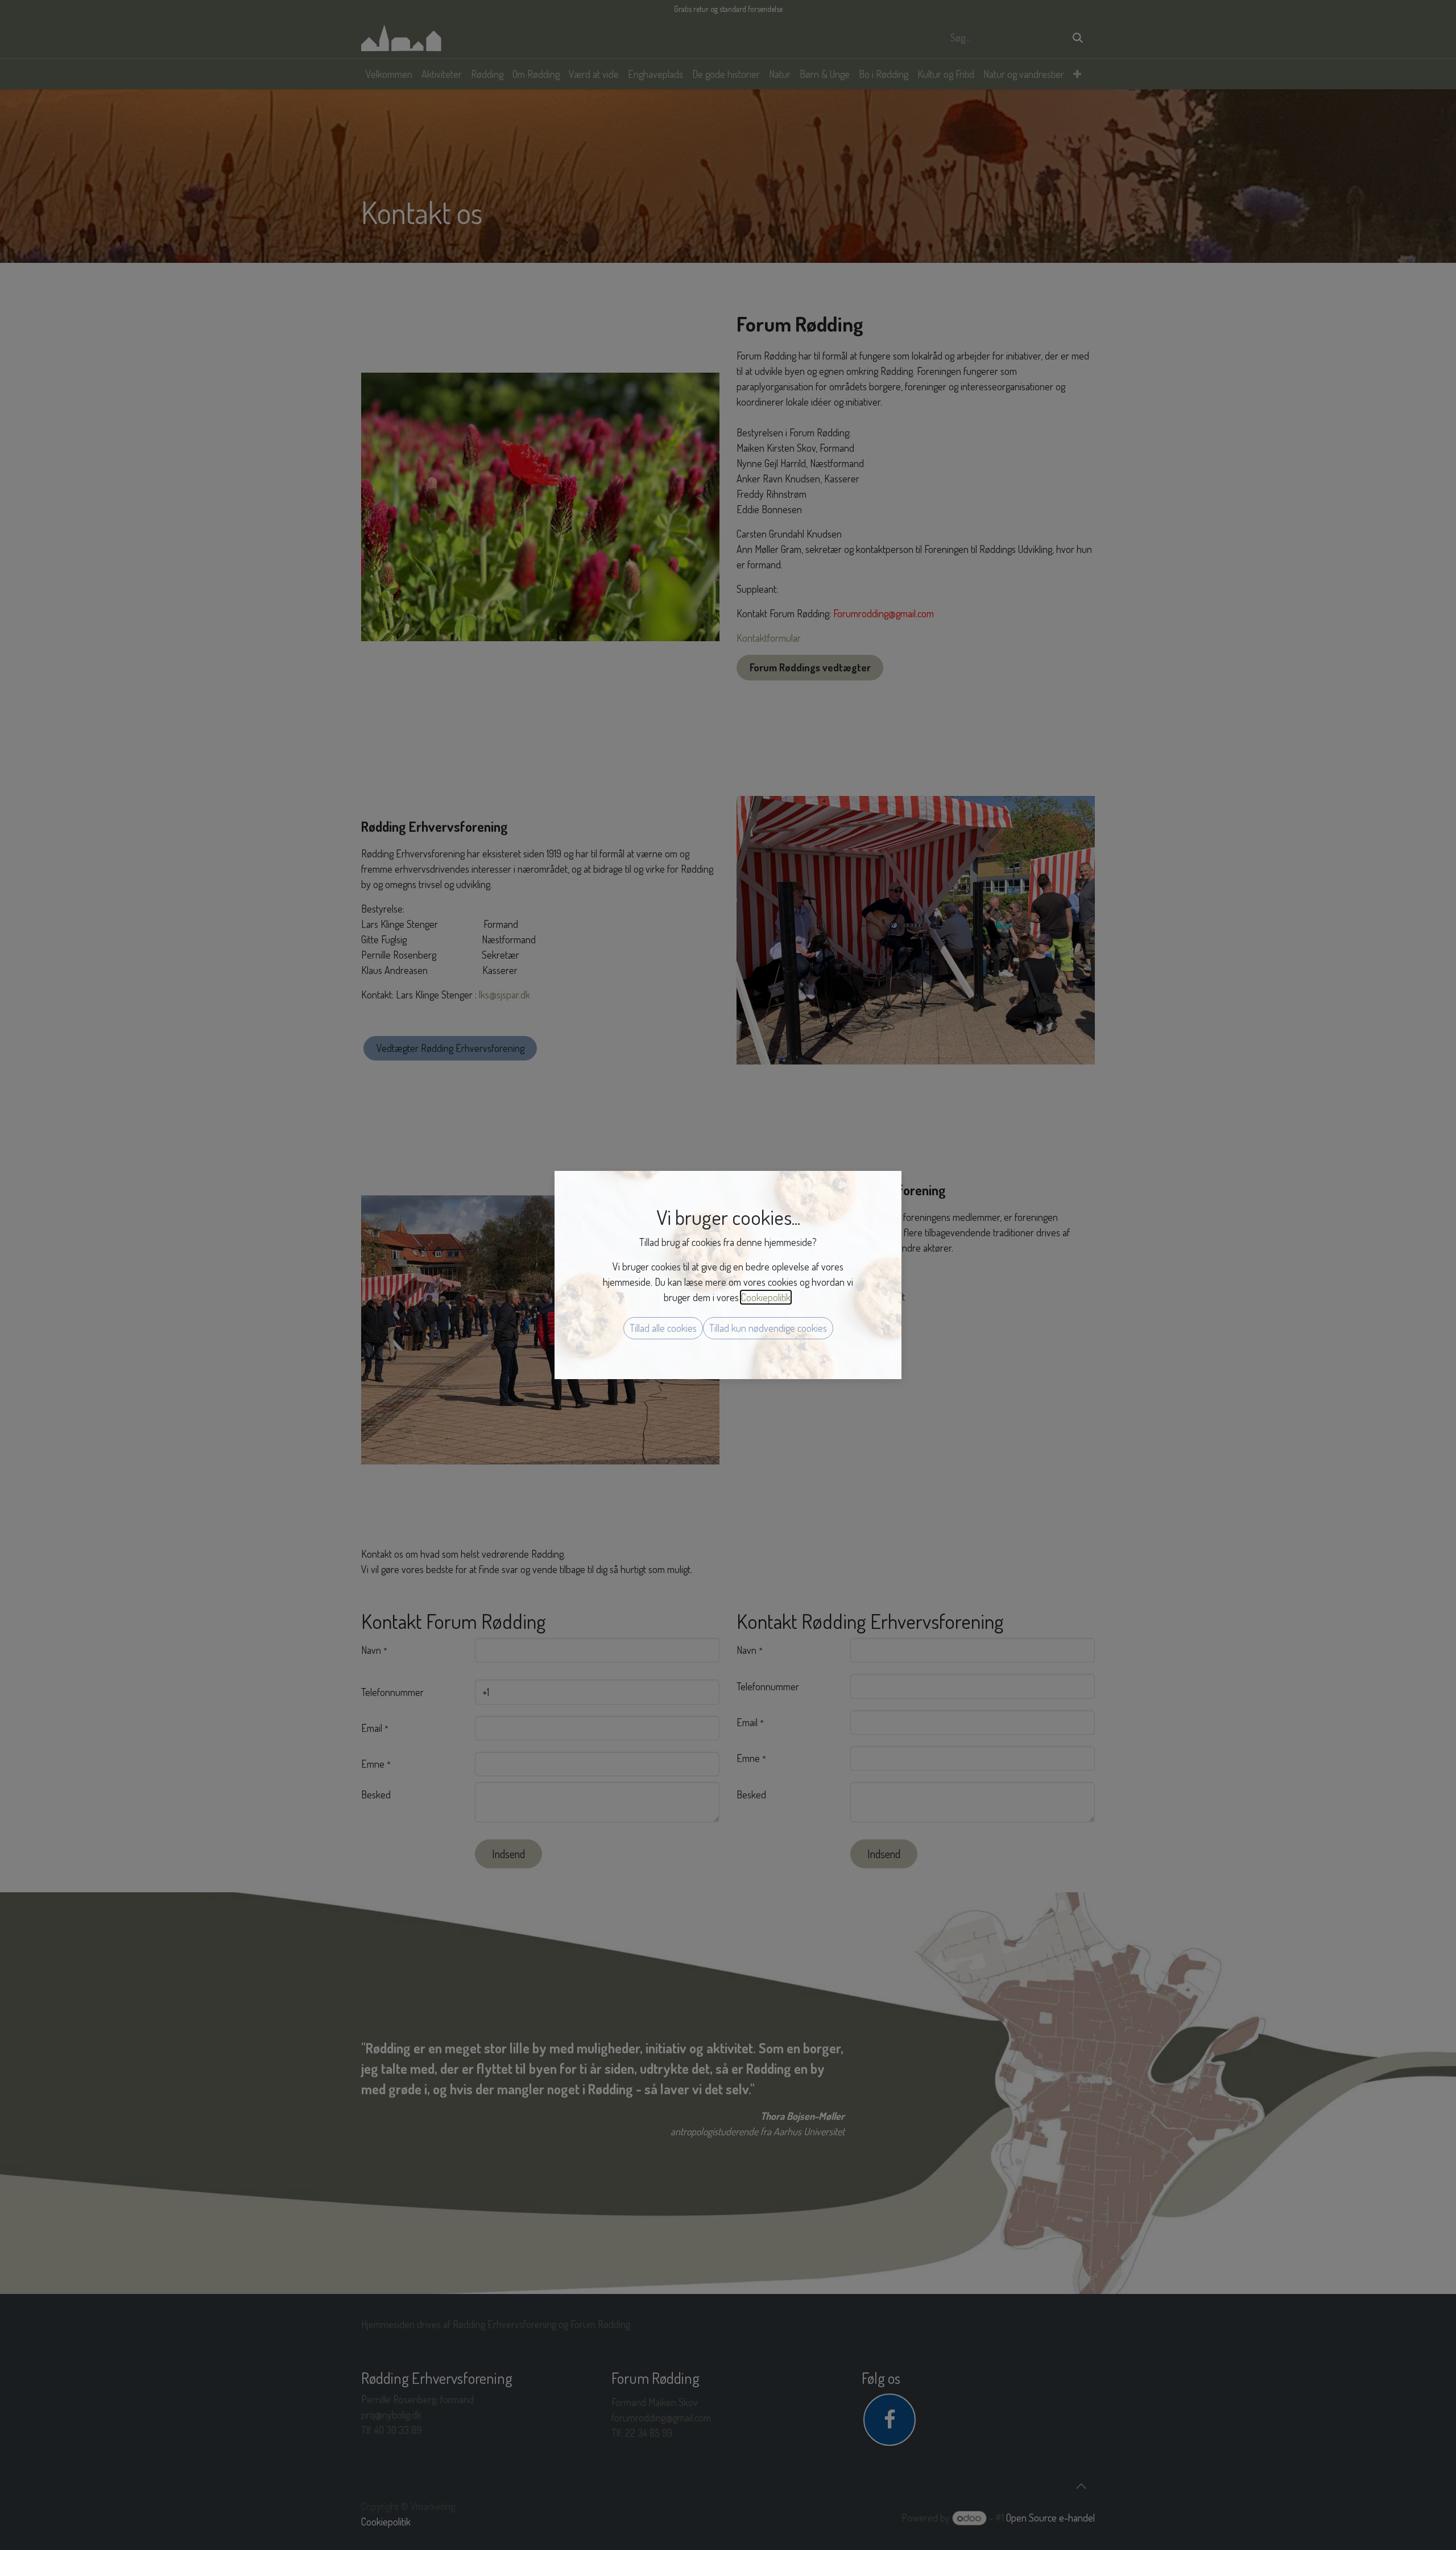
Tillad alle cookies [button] (663, 1328)
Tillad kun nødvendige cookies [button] (768, 1328)
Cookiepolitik (766, 1297)
